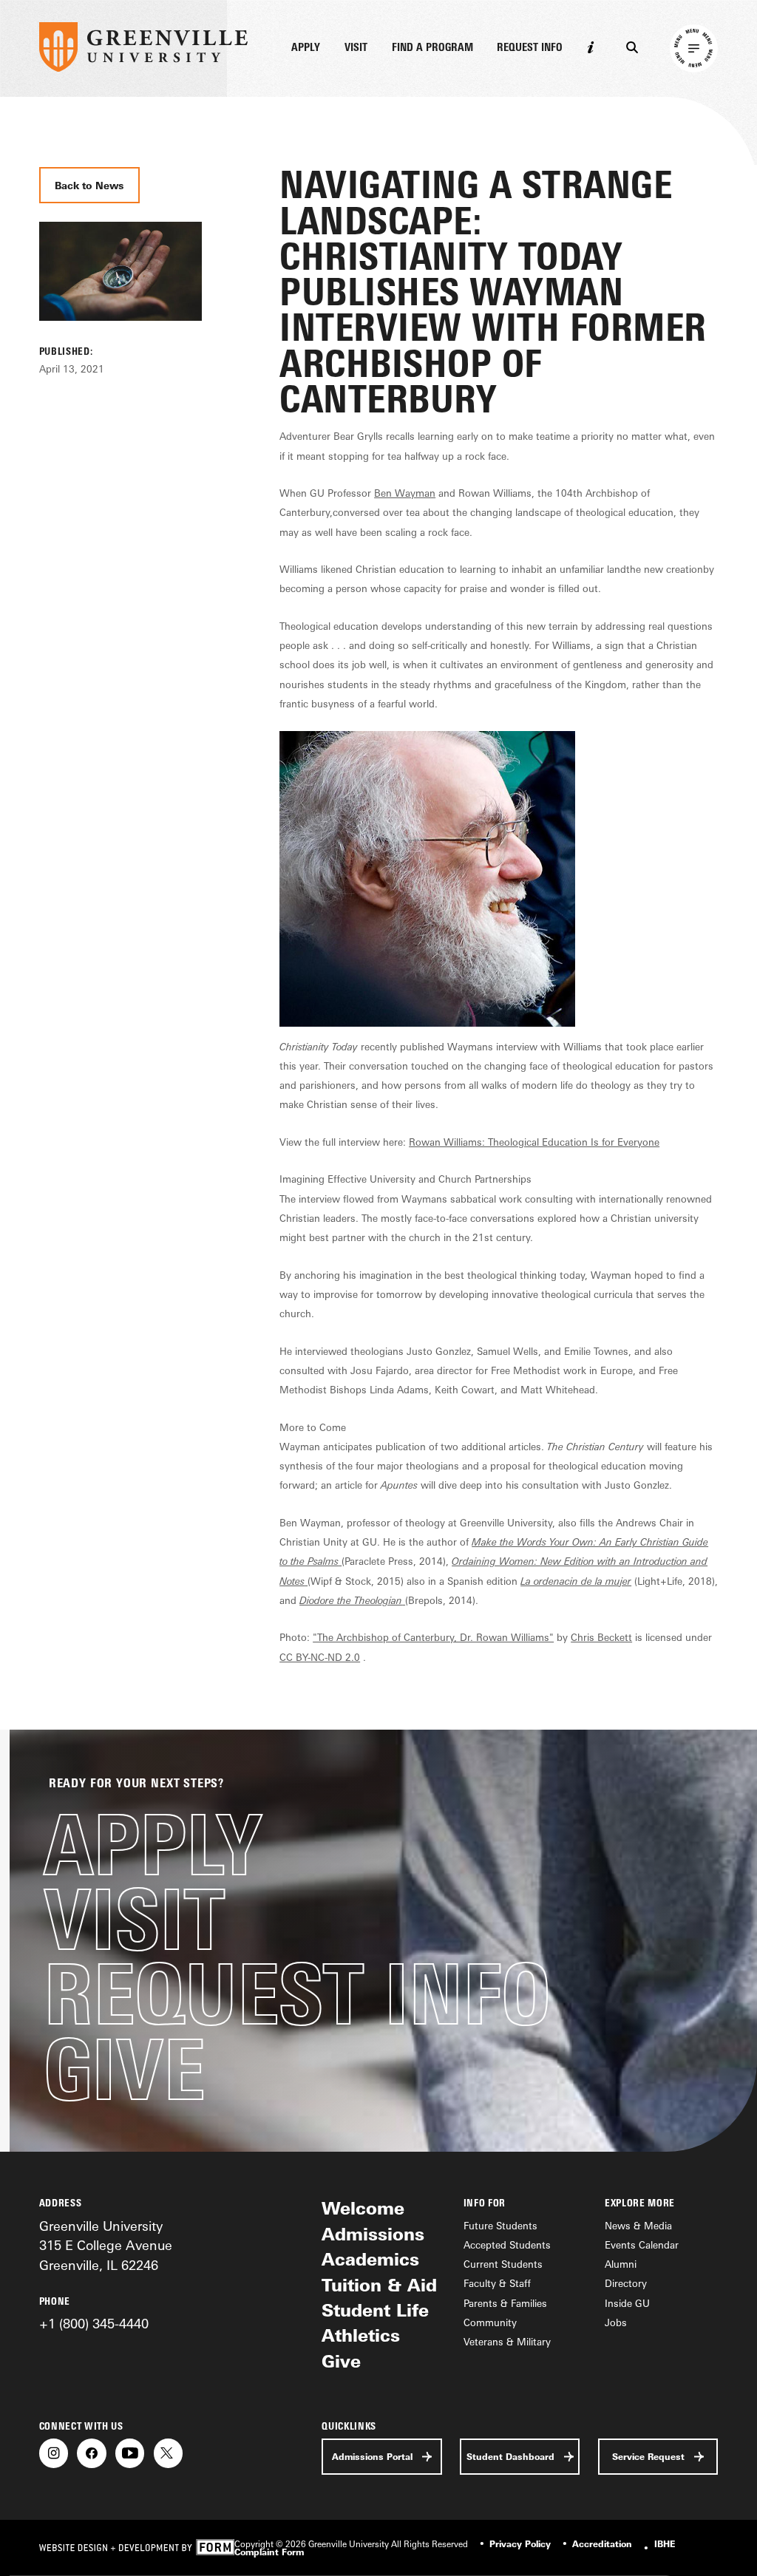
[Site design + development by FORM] (137, 2548)
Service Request (648, 2457)
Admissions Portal (372, 2457)
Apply (306, 48)
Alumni (621, 2264)
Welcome (363, 2208)
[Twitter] (168, 2453)
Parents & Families (505, 2303)
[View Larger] (120, 335)
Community (490, 2322)
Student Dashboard (510, 2457)
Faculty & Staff (497, 2283)
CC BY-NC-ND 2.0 (320, 1657)
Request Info (530, 48)
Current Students (503, 2264)
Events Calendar (642, 2245)
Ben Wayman (405, 493)
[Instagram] (54, 2453)
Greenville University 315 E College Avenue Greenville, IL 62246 (106, 2245)
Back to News (89, 186)
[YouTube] (130, 2453)
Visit (356, 48)
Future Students (500, 2226)
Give (124, 2069)
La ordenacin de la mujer (576, 1581)
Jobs (616, 2322)
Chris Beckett (601, 1637)
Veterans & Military (507, 2342)
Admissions (373, 2234)
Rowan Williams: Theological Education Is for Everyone (534, 1142)
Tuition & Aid (379, 2285)
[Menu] (694, 49)
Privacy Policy (520, 2544)
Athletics (361, 2335)
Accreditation (602, 2544)
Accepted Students (507, 2245)
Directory (626, 2283)
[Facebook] (91, 2453)
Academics (370, 2259)
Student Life (375, 2310)
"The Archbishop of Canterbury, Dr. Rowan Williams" (433, 1637)
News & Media (638, 2226)
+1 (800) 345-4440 (94, 2323)
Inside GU (627, 2303)
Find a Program (432, 48)
